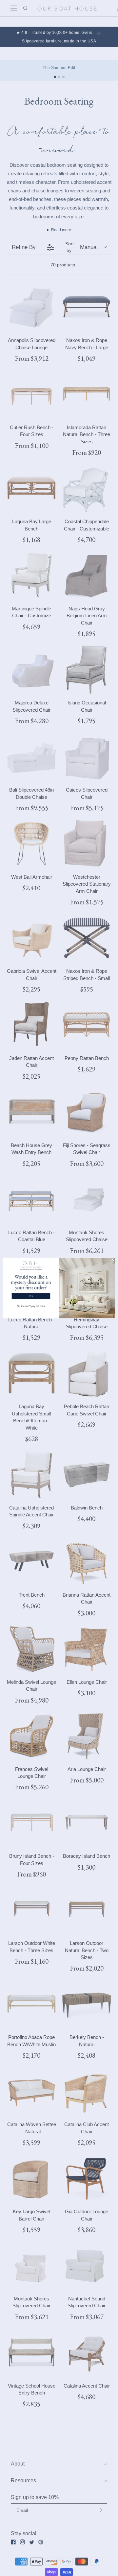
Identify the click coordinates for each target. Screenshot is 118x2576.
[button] (31, 1286)
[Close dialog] (113, 1260)
